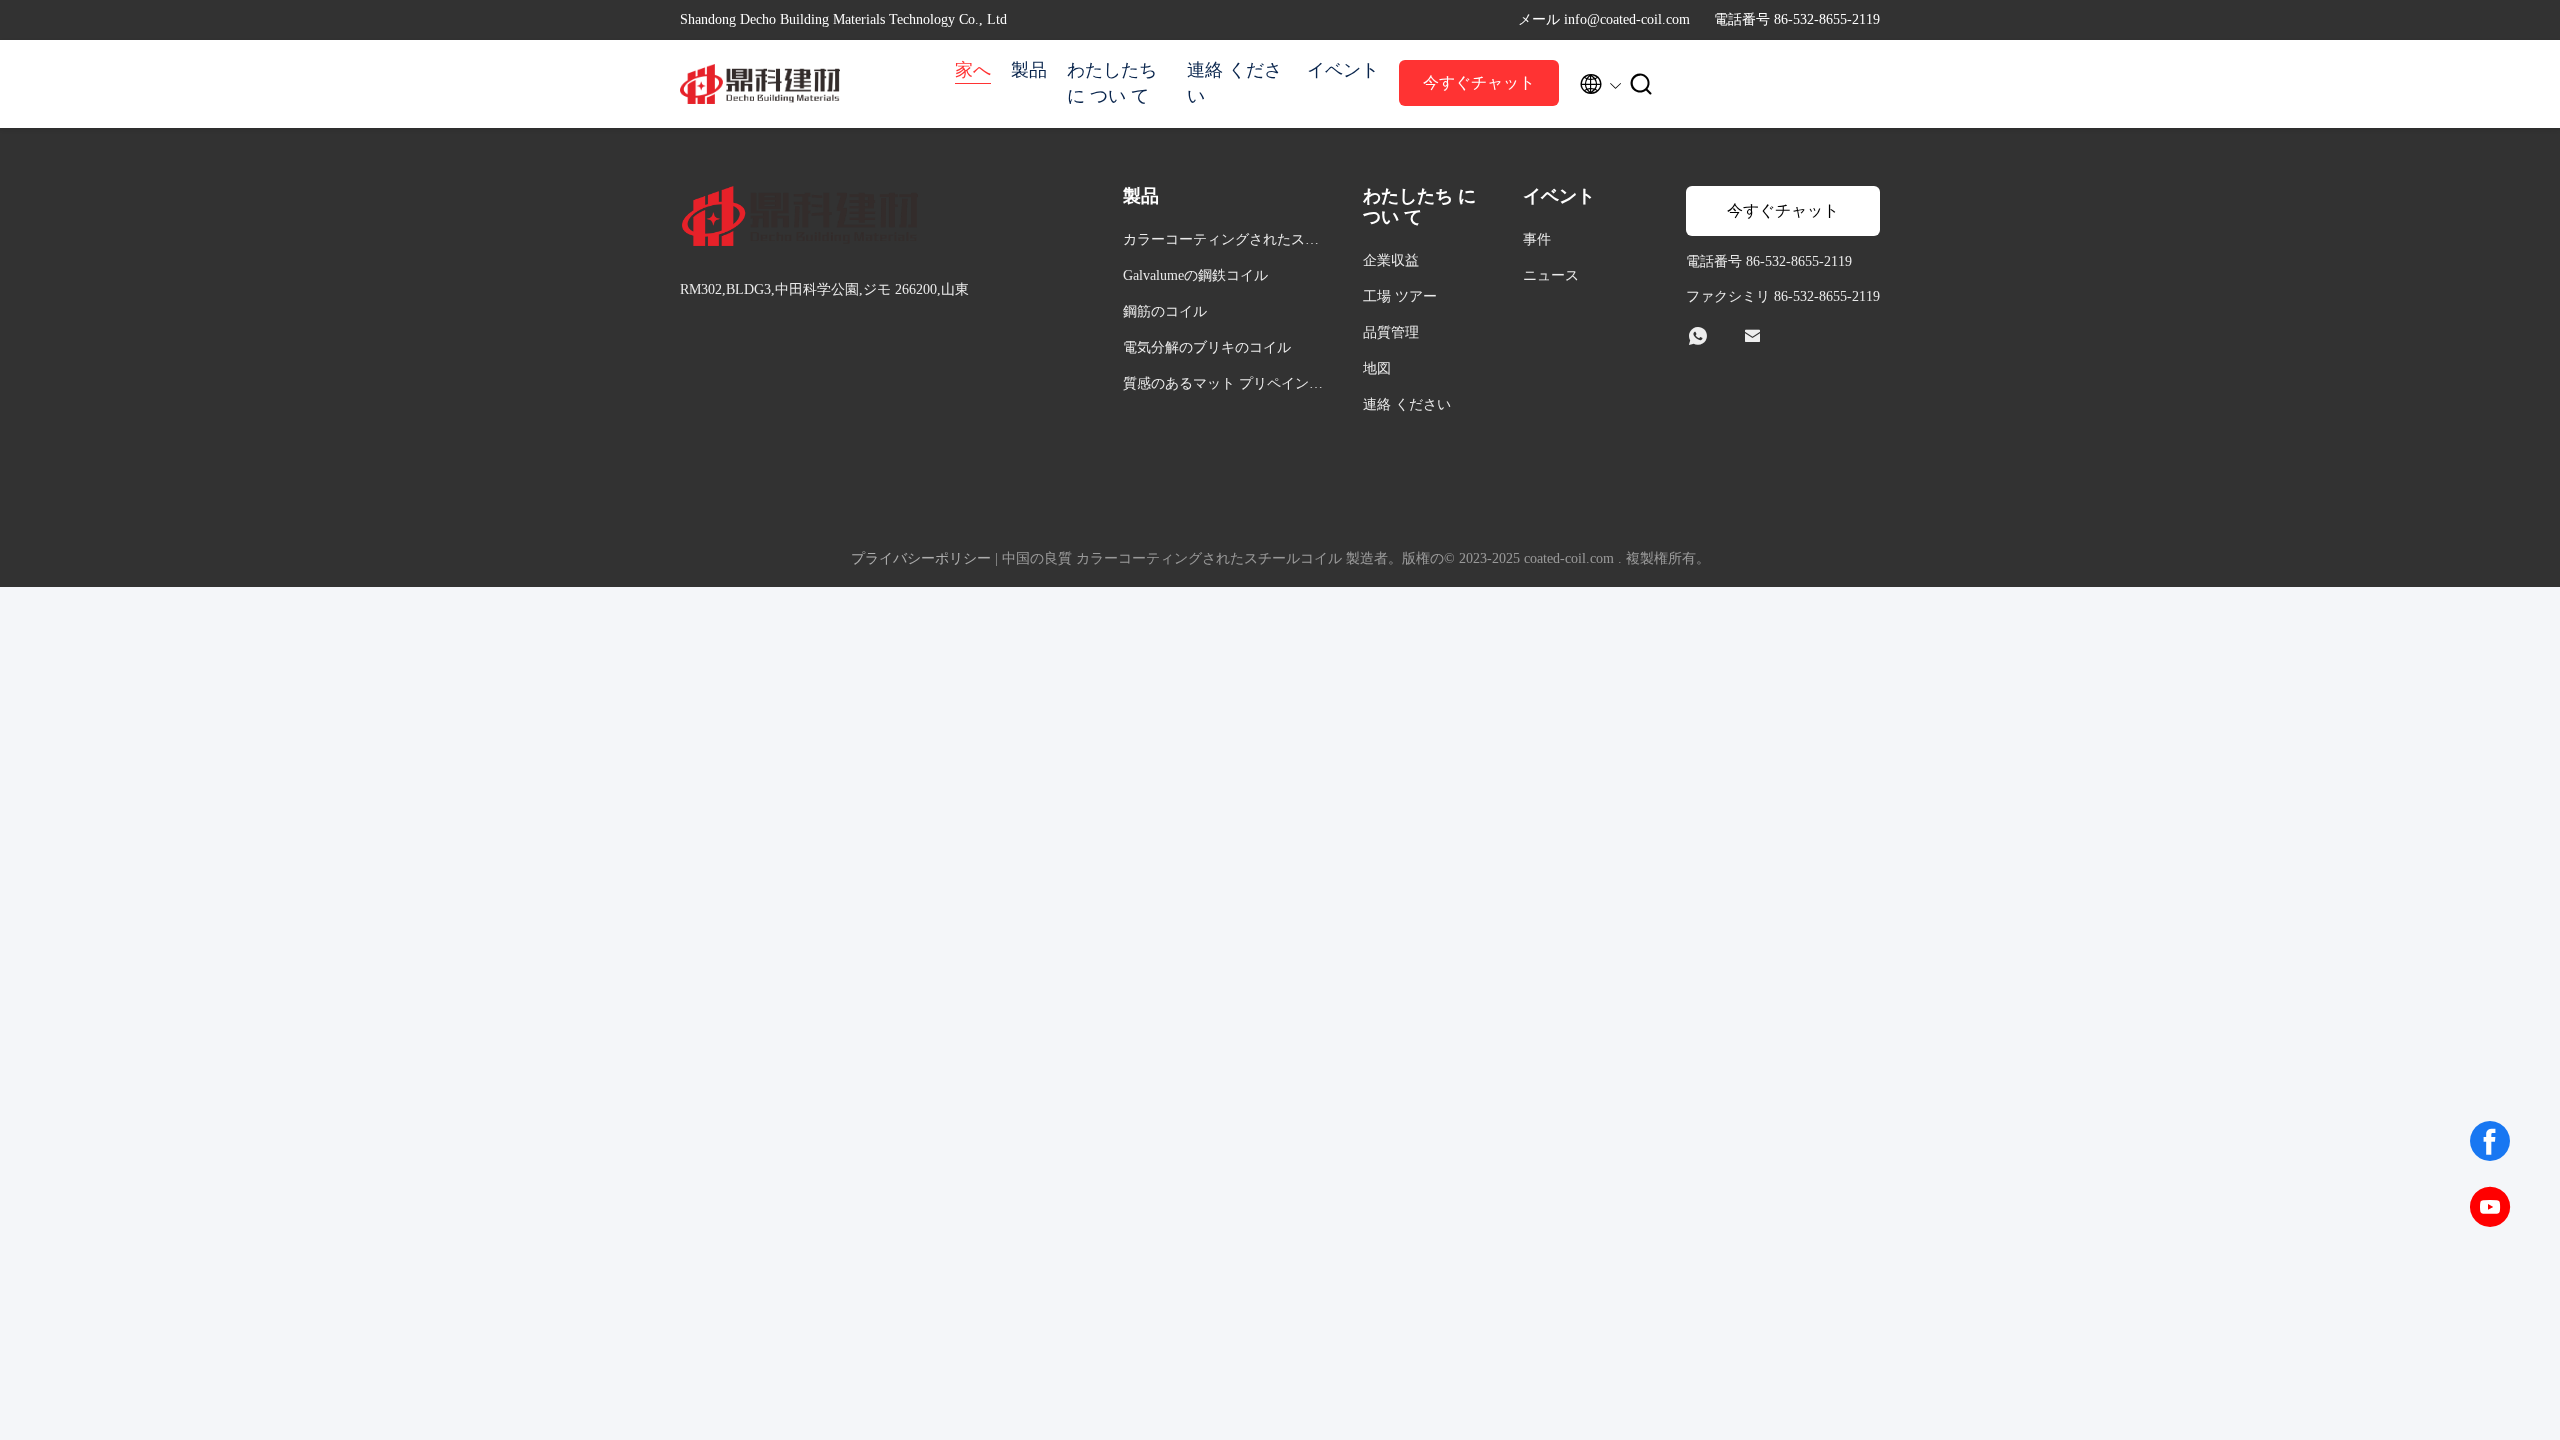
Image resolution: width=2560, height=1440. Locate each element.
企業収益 (1391, 260)
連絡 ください (1234, 83)
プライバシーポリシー (921, 558)
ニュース (1551, 275)
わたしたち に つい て (1112, 83)
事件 (1537, 239)
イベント (1343, 70)
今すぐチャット (1479, 82)
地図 (1377, 368)
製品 (1029, 70)
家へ (973, 70)
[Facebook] (2490, 1141)
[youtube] (2490, 1207)
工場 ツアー (1400, 296)
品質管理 (1391, 332)
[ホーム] (760, 84)
